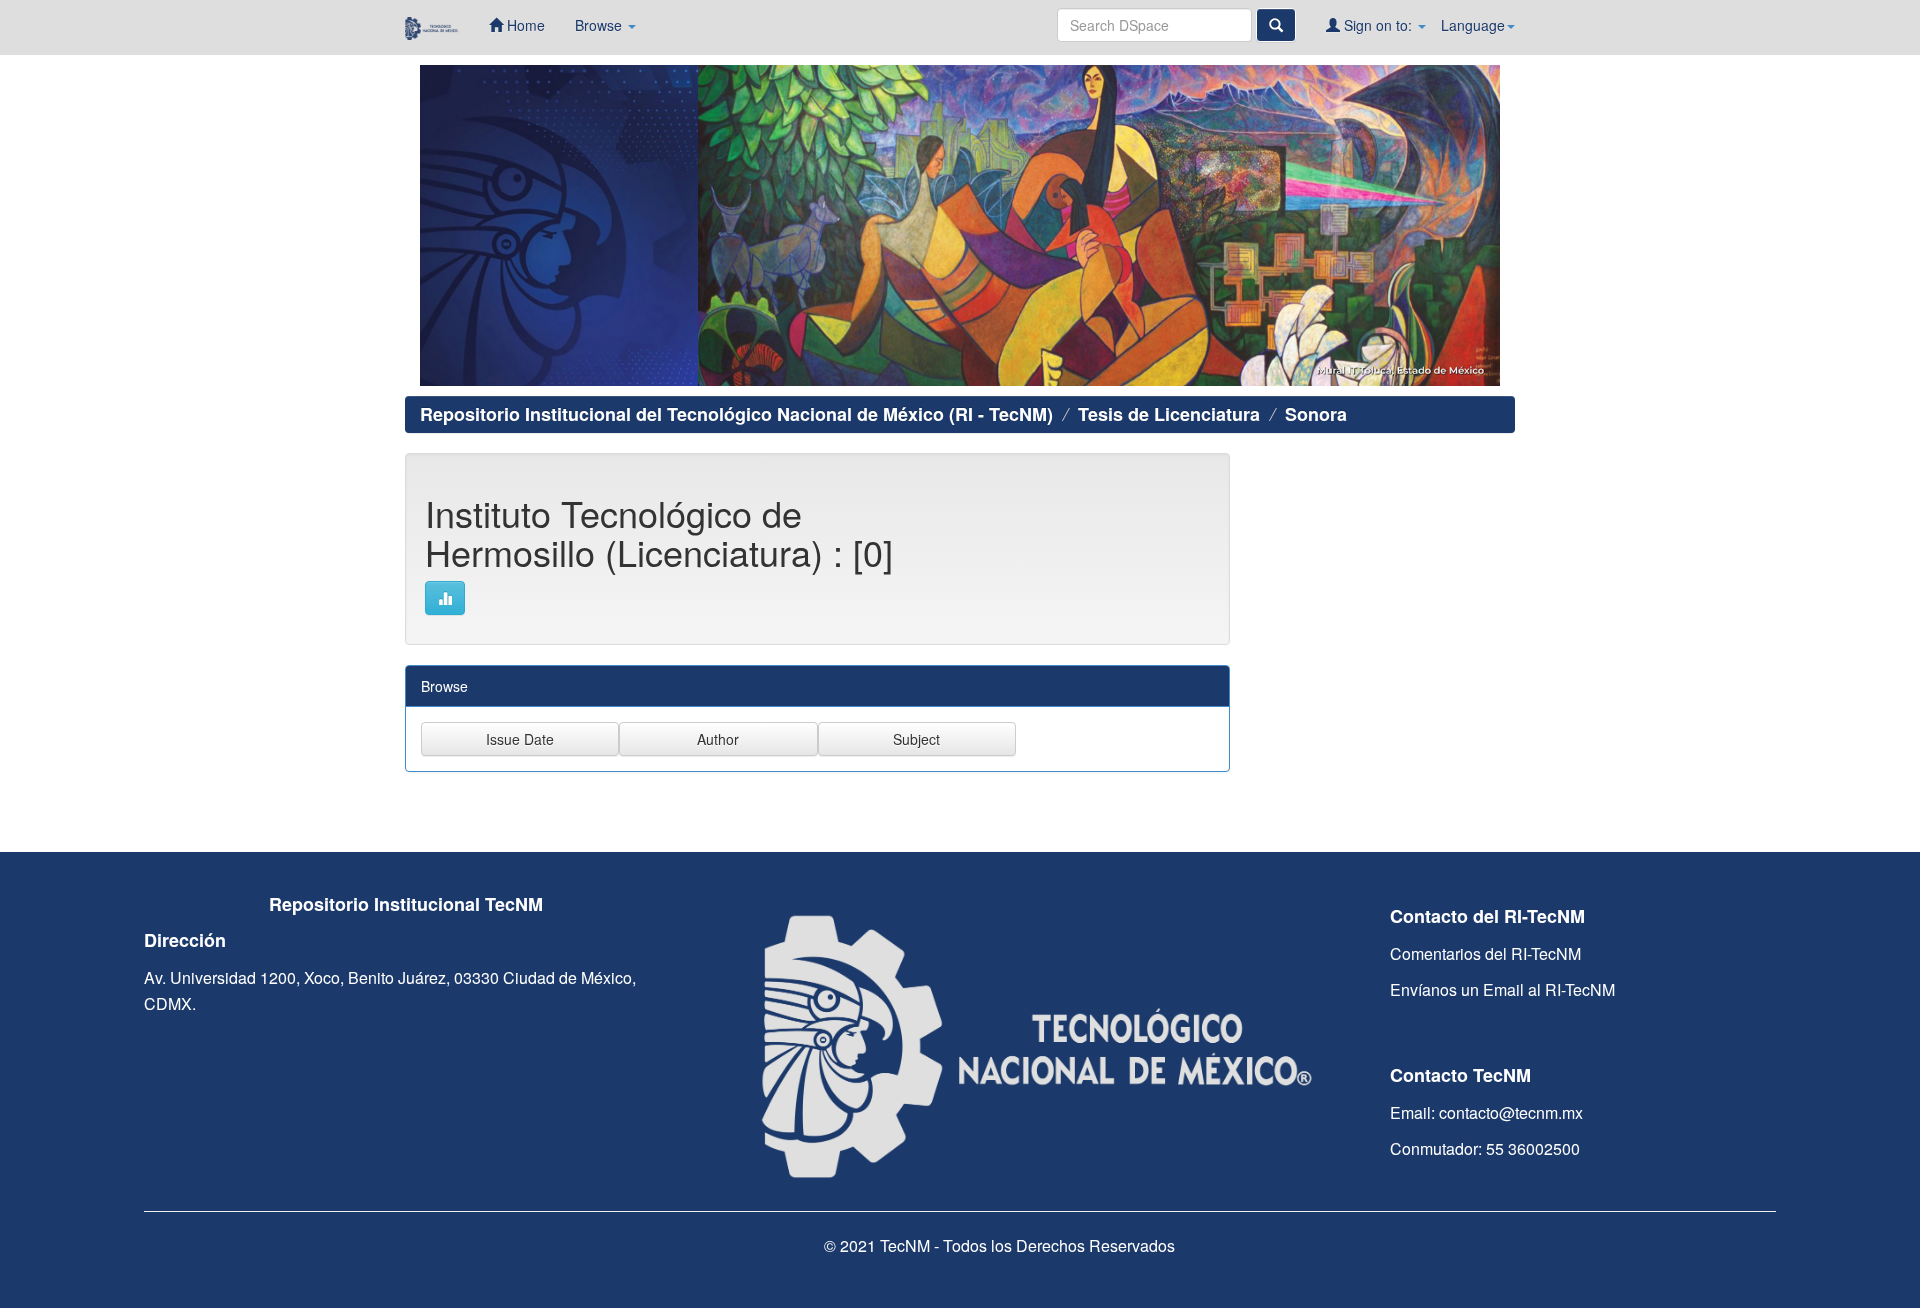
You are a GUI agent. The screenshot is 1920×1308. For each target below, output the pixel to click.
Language (1473, 25)
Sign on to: (1378, 25)
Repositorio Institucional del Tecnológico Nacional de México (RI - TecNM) (736, 414)
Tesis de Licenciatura (1169, 414)
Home (524, 25)
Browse (600, 25)
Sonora (1316, 414)
